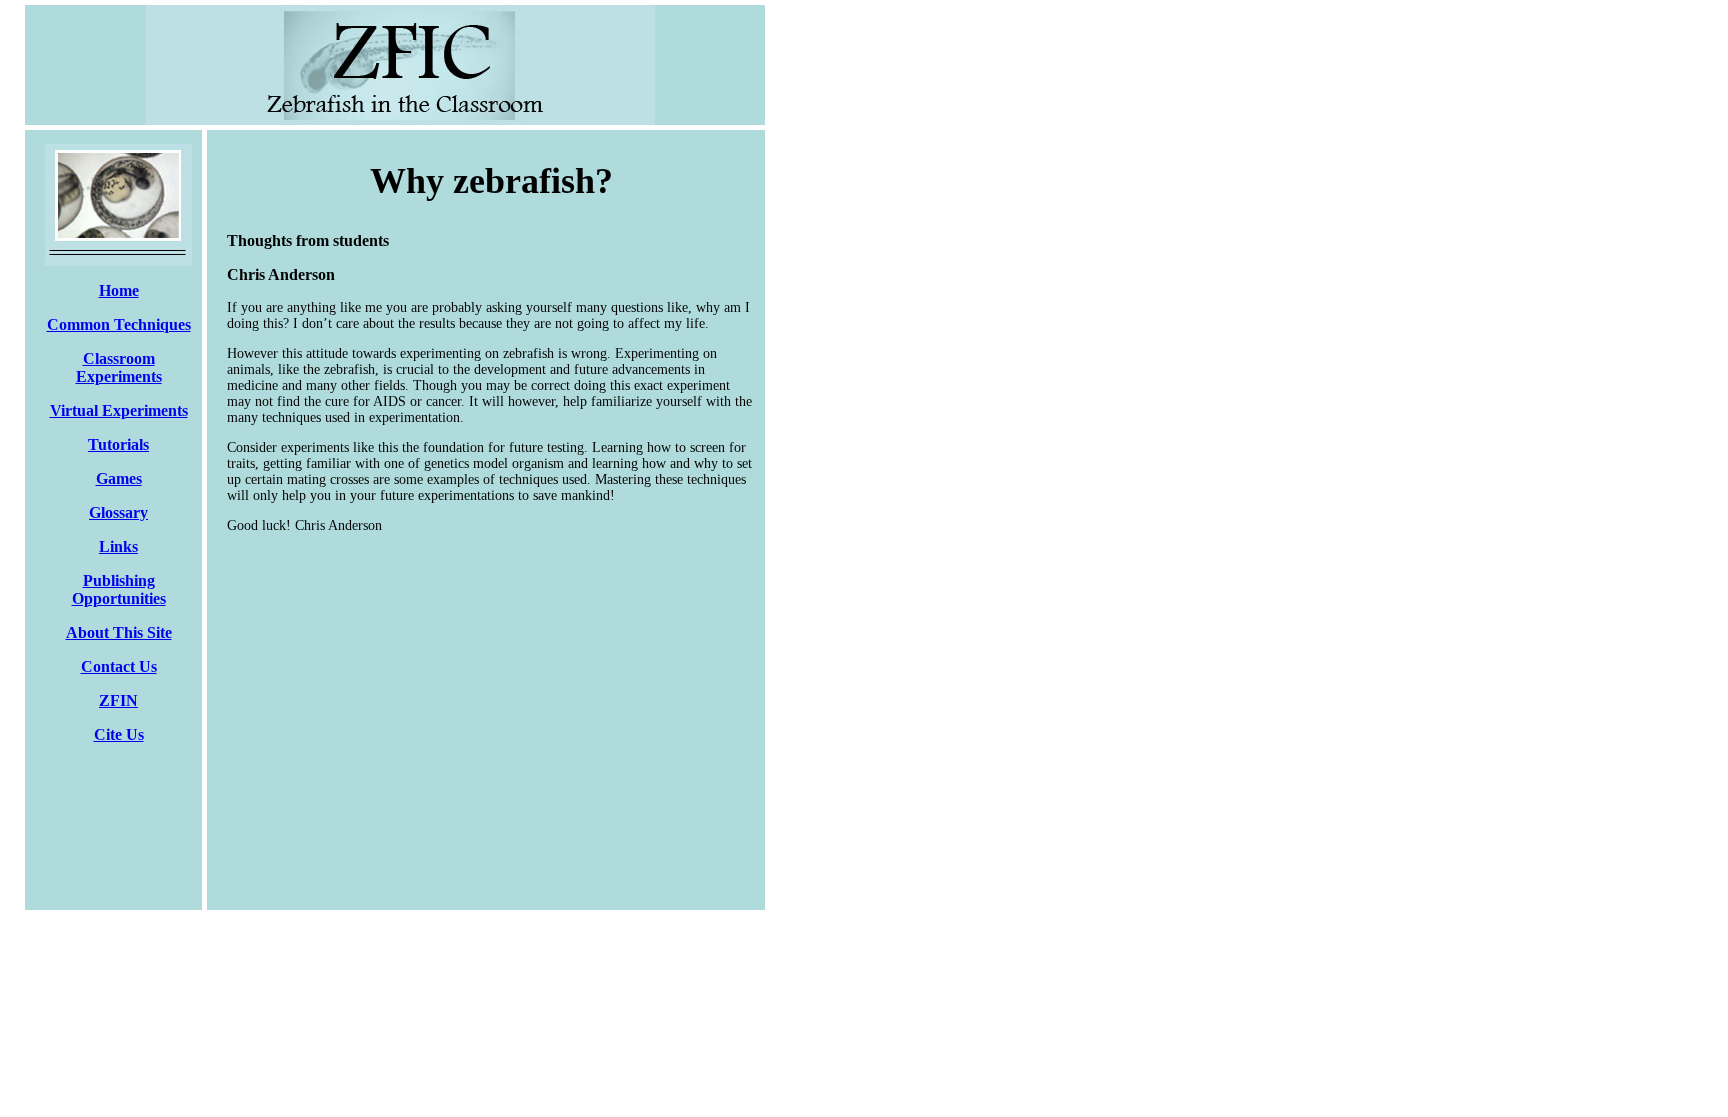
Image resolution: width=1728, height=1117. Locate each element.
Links (118, 546)
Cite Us (119, 734)
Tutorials (118, 444)
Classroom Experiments (119, 367)
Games (119, 478)
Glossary (118, 512)
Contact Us (119, 666)
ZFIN (118, 700)
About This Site (119, 632)
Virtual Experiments (119, 410)
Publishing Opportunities (119, 589)
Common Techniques (119, 324)
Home (119, 290)
